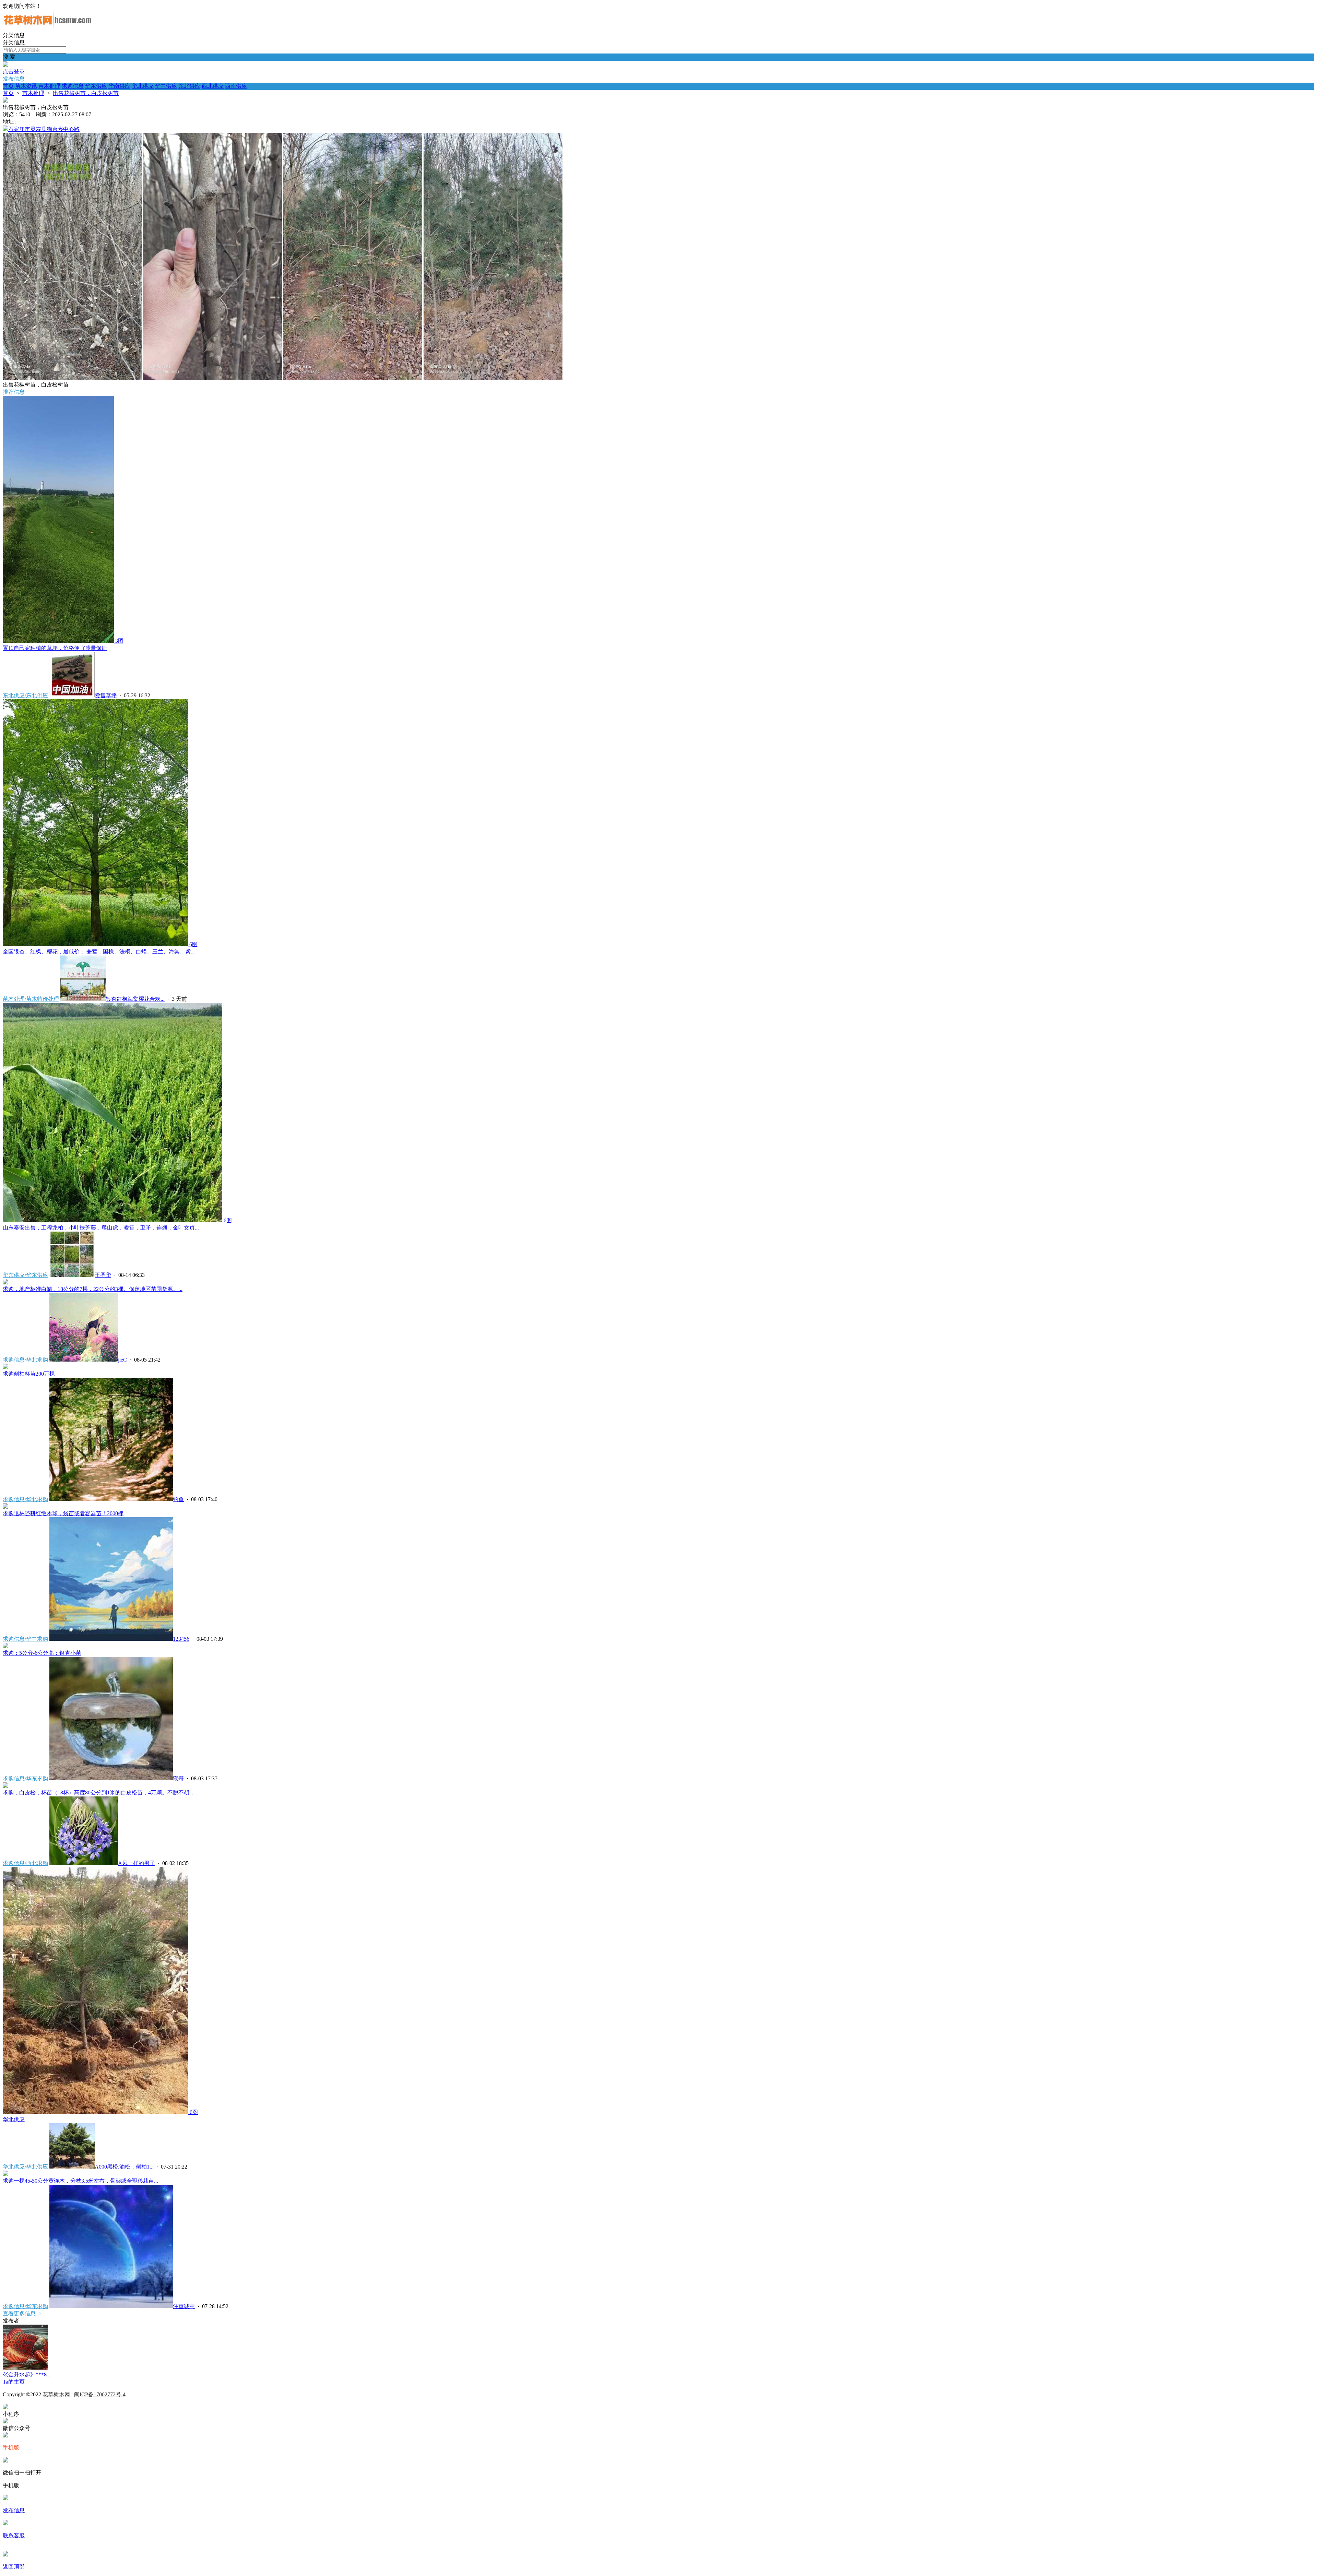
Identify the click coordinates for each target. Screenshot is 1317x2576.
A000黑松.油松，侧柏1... (124, 2167)
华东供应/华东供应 (25, 1275)
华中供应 (166, 86)
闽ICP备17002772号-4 (100, 2394)
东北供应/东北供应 (25, 695)
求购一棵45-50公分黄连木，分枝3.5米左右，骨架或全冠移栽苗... (80, 2181)
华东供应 (96, 86)
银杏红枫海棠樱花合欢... (135, 999)
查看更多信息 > (22, 2313)
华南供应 (119, 86)
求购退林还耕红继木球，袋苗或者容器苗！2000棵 (63, 1513)
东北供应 (189, 86)
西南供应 (236, 86)
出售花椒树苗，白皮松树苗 (86, 93)
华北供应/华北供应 (25, 2167)
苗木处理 (49, 86)
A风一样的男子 (137, 1863)
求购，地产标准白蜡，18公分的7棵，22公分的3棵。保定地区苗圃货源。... (93, 1289)
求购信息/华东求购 (25, 1778)
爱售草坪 (106, 695)
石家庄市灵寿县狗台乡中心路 (44, 129)
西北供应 (213, 86)
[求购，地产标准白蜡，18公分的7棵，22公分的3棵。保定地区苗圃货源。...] (5, 1283)
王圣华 (103, 1275)
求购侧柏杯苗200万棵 (29, 1374)
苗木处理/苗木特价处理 (31, 999)
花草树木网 (56, 2394)
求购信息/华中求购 (25, 1639)
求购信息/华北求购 (25, 1360)
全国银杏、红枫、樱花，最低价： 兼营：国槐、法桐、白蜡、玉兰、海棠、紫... (99, 952)
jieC (122, 1360)
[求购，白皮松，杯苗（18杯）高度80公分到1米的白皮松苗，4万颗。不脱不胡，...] (5, 1786)
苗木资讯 (26, 86)
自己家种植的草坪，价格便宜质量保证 (55, 648)
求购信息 (73, 86)
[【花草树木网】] (47, 29)
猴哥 (178, 1778)
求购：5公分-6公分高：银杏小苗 (42, 1653)
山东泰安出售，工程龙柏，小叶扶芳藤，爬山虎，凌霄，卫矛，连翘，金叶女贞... (101, 1228)
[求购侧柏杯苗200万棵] (5, 1367)
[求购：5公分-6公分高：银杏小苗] (5, 1646)
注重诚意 (184, 2306)
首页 (8, 86)
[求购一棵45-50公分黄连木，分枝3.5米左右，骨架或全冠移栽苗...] (5, 2174)
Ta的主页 (14, 2382)
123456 (181, 1639)
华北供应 (143, 86)
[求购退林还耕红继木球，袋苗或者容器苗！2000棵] (5, 1507)
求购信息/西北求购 (25, 1863)
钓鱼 (178, 1499)
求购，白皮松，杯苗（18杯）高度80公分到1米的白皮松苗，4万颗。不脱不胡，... (101, 1792)
